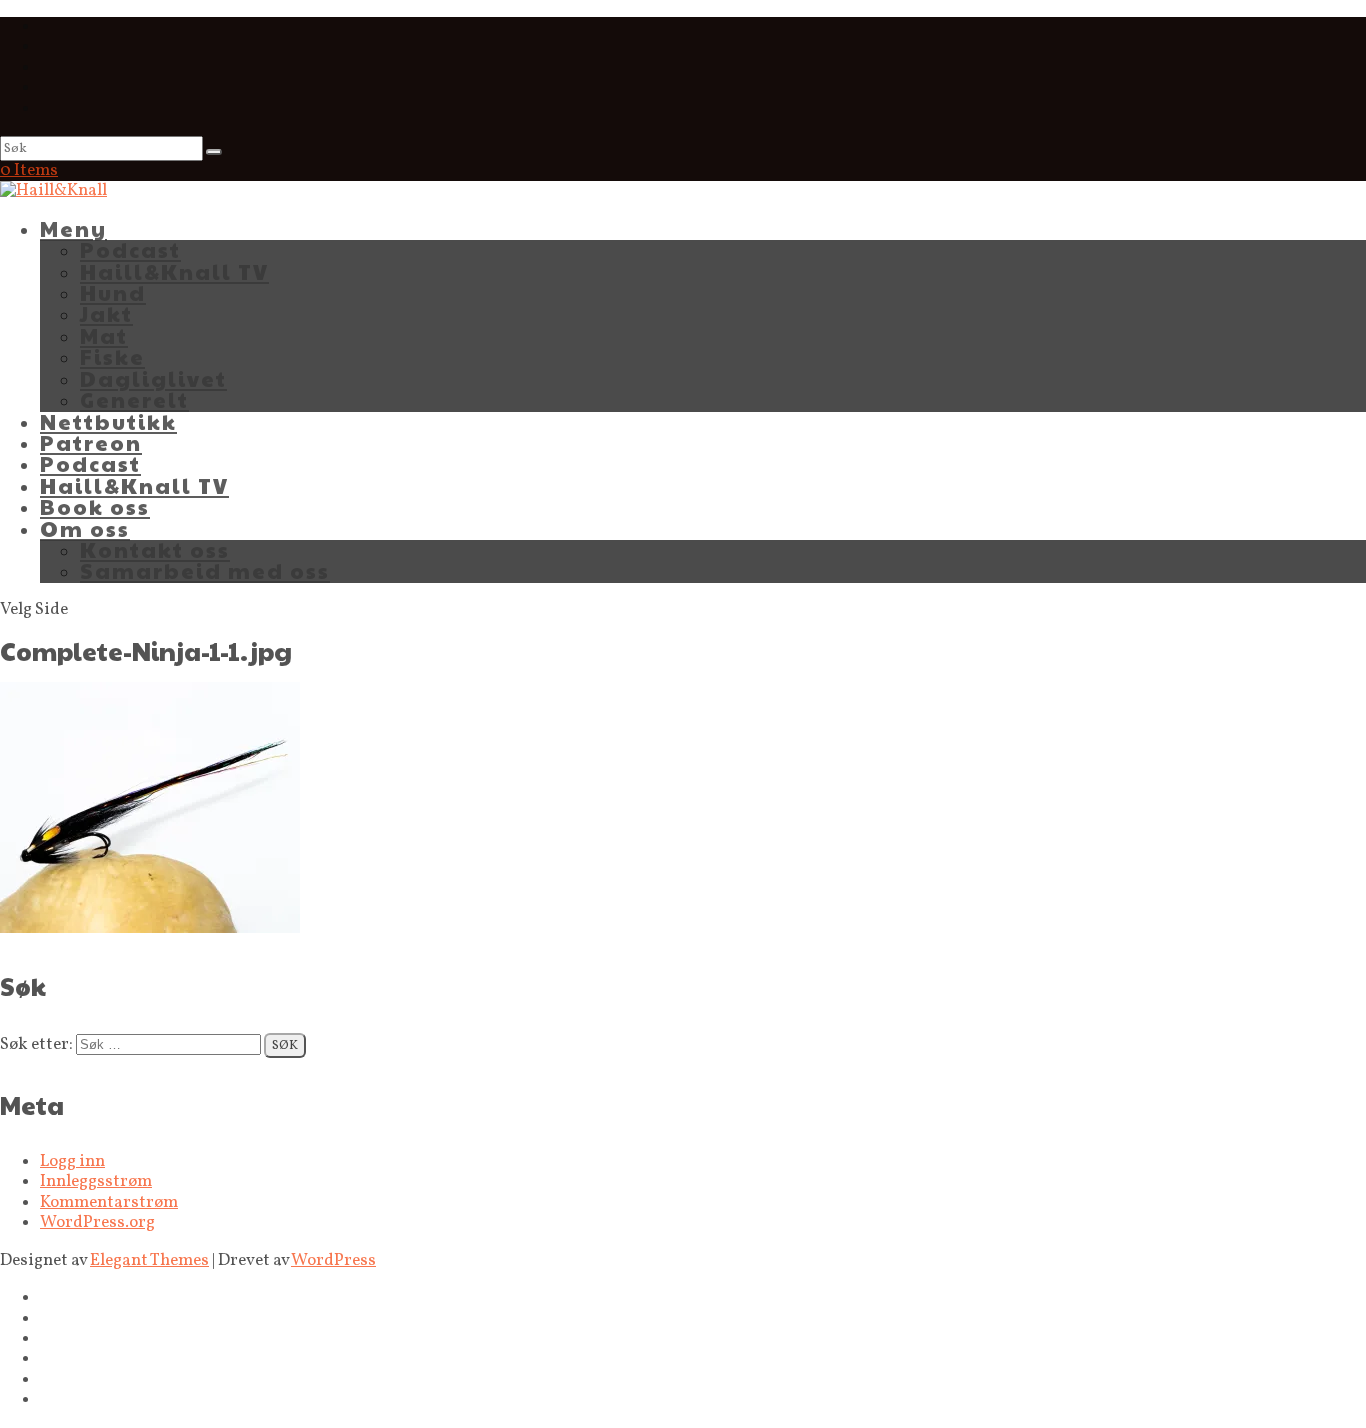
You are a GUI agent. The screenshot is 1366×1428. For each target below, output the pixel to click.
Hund (113, 292)
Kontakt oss (155, 549)
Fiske (112, 356)
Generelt (134, 399)
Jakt (106, 313)
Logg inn (72, 1161)
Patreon (91, 442)
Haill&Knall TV (174, 271)
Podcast (130, 249)
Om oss (85, 528)
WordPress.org (97, 1222)
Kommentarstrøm (109, 1202)
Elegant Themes (149, 1260)
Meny (73, 228)
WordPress (333, 1260)
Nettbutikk (108, 421)
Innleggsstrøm (96, 1181)
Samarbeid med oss (205, 570)
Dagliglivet (153, 378)
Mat (104, 335)
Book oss (95, 506)
